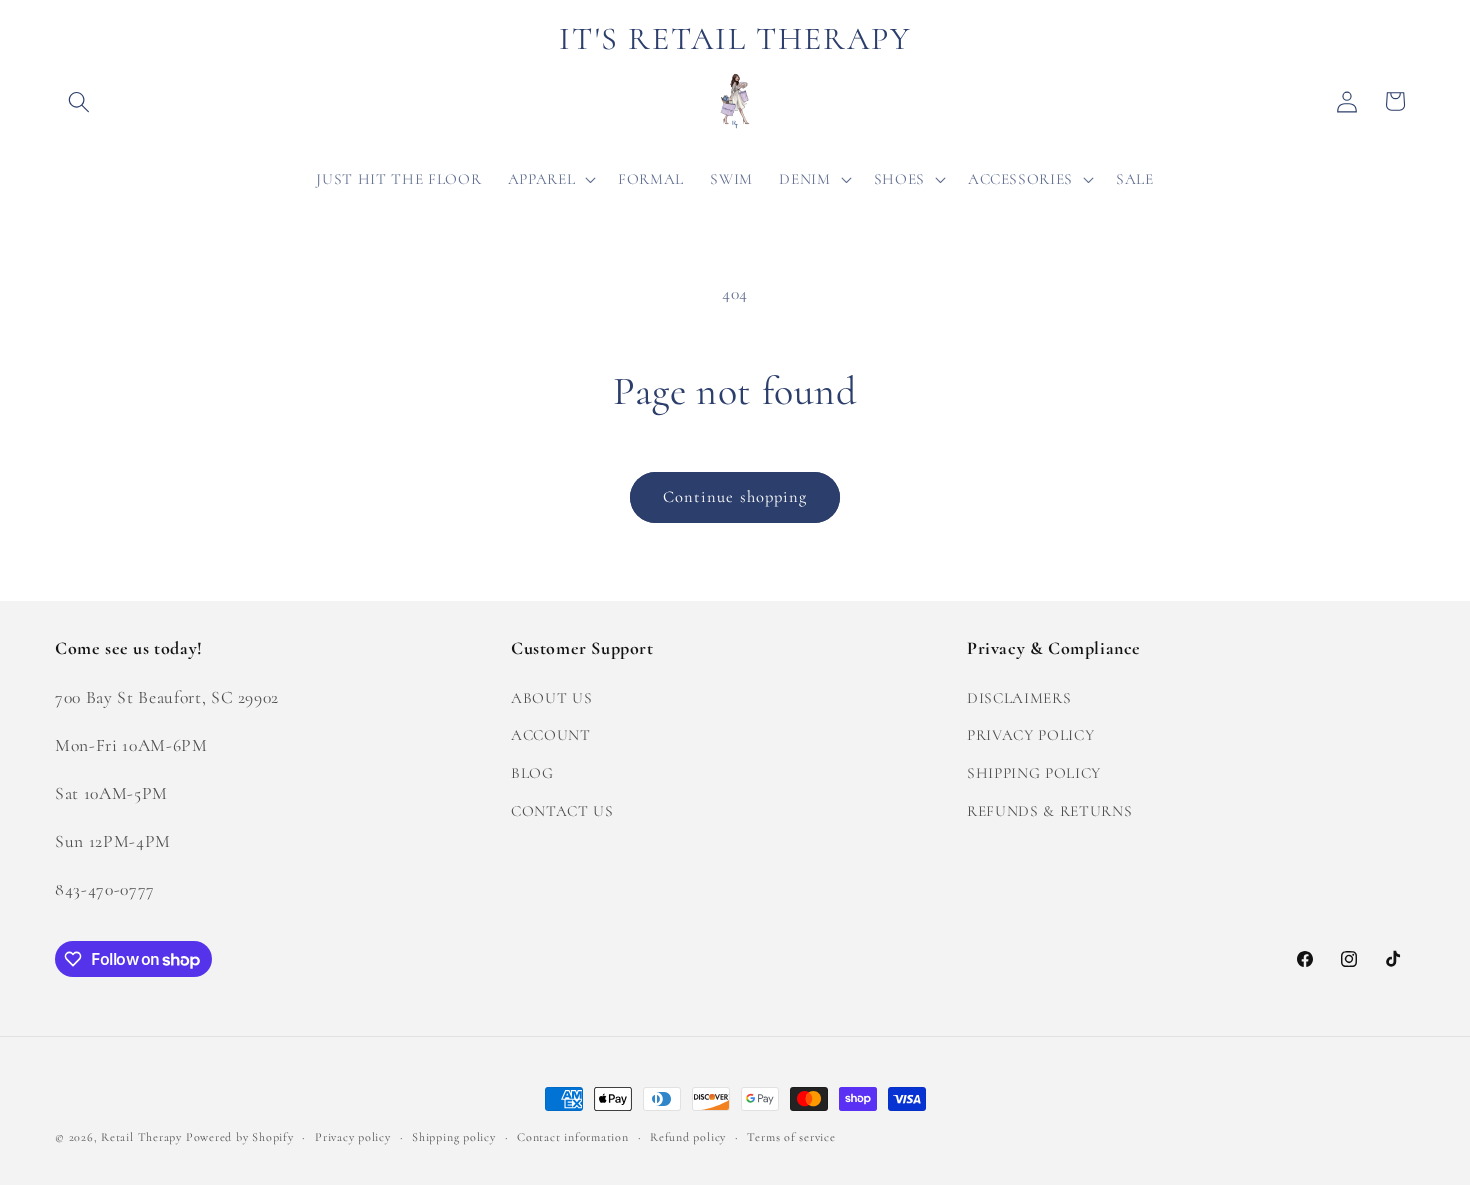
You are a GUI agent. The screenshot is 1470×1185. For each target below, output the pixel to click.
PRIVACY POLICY (1030, 735)
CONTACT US (562, 810)
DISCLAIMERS (1019, 697)
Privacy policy (353, 1137)
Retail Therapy (141, 1137)
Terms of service (791, 1137)
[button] (79, 101)
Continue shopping (735, 497)
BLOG (532, 772)
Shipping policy (454, 1137)
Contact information (573, 1137)
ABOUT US (551, 697)
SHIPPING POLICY (1034, 772)
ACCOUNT (551, 735)
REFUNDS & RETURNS (1049, 810)
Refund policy (688, 1137)
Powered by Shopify (240, 1137)
